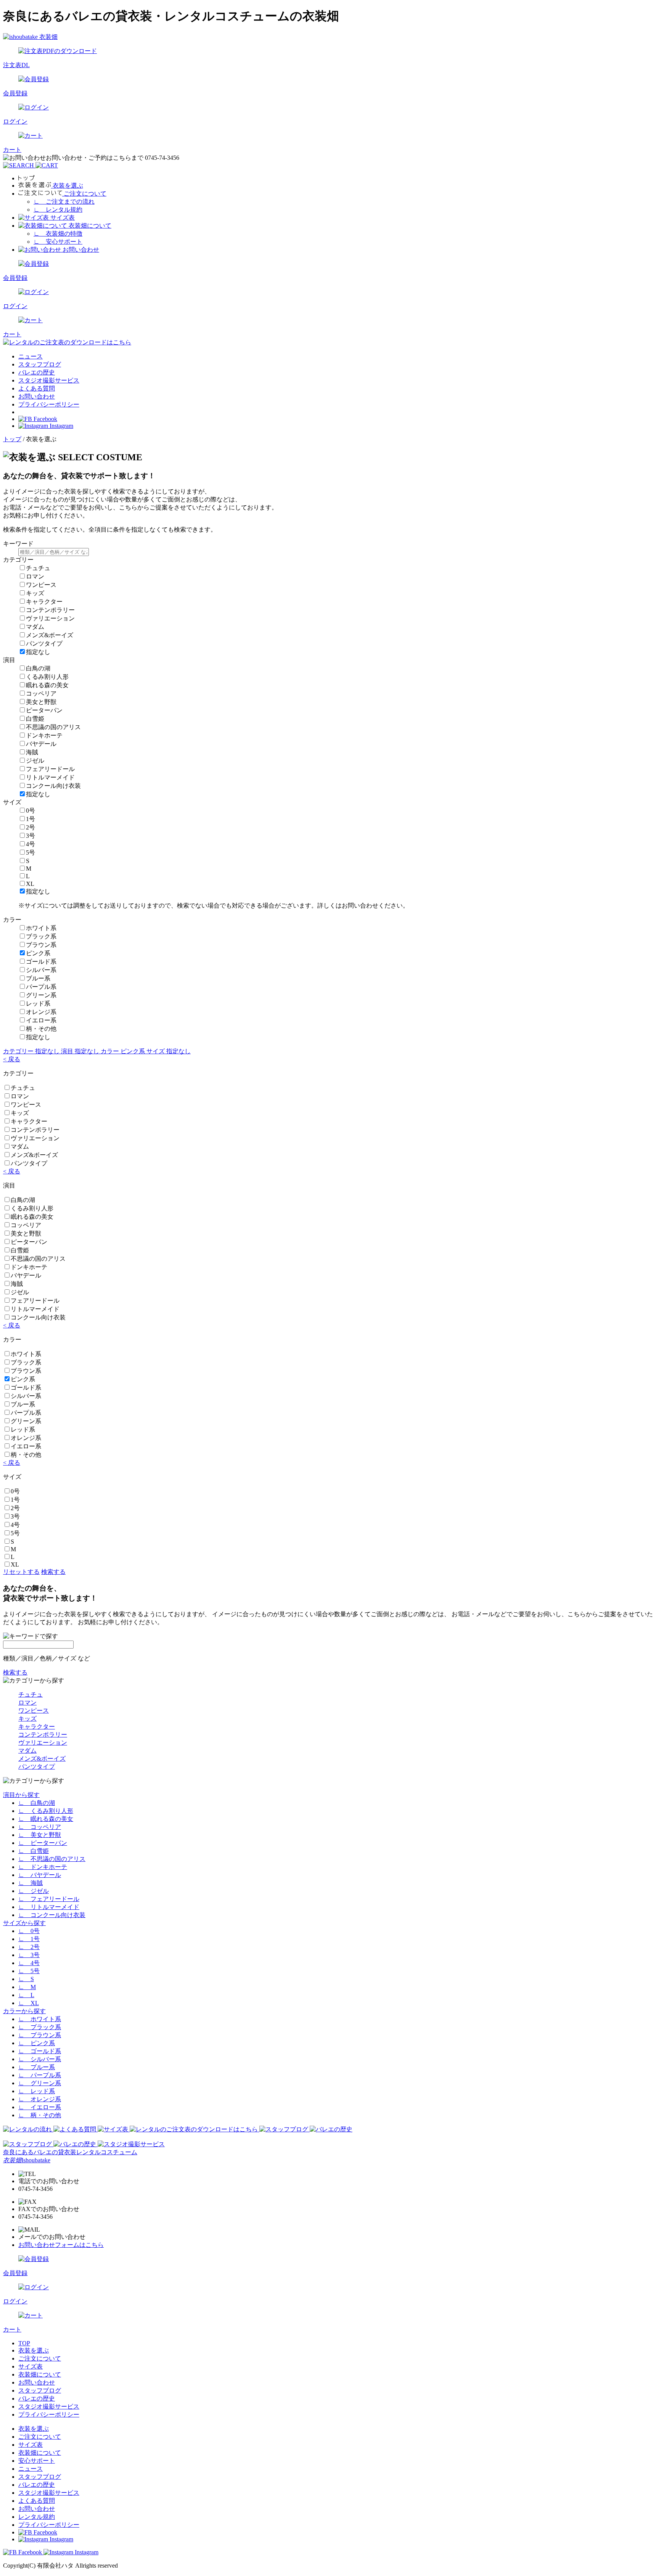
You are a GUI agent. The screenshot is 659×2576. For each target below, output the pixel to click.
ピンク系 (38, 953)
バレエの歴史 (37, 372)
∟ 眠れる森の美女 (46, 1819)
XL (30, 884)
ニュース (31, 356)
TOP (24, 2343)
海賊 (32, 752)
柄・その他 (41, 1029)
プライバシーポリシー (49, 404)
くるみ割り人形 (47, 677)
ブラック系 (41, 936)
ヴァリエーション (50, 618)
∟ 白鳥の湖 (37, 1803)
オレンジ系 (41, 1012)
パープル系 (41, 987)
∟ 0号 (29, 1931)
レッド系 (38, 1004)
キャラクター (44, 602)
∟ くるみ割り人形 (46, 1811)
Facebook (45, 419)
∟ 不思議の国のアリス (52, 1859)
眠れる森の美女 (47, 685)
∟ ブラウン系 (40, 2035)
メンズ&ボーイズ (50, 635)
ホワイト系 (41, 928)
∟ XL (29, 2003)
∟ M (27, 1987)
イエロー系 (41, 1020)
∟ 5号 (29, 1971)
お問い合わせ (37, 396)
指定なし (38, 652)
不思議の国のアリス (53, 727)
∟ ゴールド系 (40, 2051)
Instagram (61, 426)
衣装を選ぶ (34, 2350)
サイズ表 (31, 2366)
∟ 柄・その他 (40, 2115)
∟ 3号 (29, 1955)
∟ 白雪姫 (34, 1851)
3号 (31, 836)
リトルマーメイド (50, 777)
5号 (31, 853)
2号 (31, 827)
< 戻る (12, 1059)
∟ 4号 (29, 1963)
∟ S (26, 1979)
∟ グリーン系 (40, 2083)
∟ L (26, 1995)
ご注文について (40, 2358)
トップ (12, 439)
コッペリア (41, 693)
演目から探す (21, 1795)
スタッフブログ (40, 364)
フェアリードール (50, 769)
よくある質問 (37, 388)
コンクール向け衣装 (53, 786)
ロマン (35, 576)
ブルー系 (38, 978)
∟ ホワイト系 (40, 2019)
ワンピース (41, 585)
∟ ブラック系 (40, 2027)
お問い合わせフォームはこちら (61, 2245)
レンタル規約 (58, 210)
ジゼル (35, 761)
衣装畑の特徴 (58, 234)
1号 (31, 819)
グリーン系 (41, 995)
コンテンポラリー (50, 610)
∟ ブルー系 (37, 2067)
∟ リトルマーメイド (49, 1907)
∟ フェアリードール (49, 1899)
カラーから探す (24, 2011)
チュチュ (38, 568)
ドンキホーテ (44, 735)
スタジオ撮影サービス (49, 380)
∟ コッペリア (40, 1827)
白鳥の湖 (38, 668)
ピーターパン (44, 710)
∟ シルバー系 (40, 2059)
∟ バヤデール (40, 1875)
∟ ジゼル (34, 1891)
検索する (53, 1572)
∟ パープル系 (40, 2075)
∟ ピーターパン (43, 1843)
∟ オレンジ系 (40, 2099)
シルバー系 (41, 970)
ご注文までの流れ (64, 202)
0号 (31, 811)
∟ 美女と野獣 (40, 1835)
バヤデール (41, 744)
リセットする (21, 1572)
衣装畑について (40, 2374)
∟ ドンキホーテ (43, 1867)
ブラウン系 (41, 945)
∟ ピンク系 (37, 2043)
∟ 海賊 (31, 1883)
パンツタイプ (44, 644)
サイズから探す (24, 1923)
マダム (35, 627)
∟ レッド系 (37, 2091)
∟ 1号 (29, 1939)
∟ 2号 (29, 1947)
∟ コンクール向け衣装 (52, 1915)
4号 (31, 844)
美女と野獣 (41, 702)
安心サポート (58, 242)
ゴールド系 (41, 962)
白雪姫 (35, 719)
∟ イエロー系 (40, 2107)
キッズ (35, 593)
